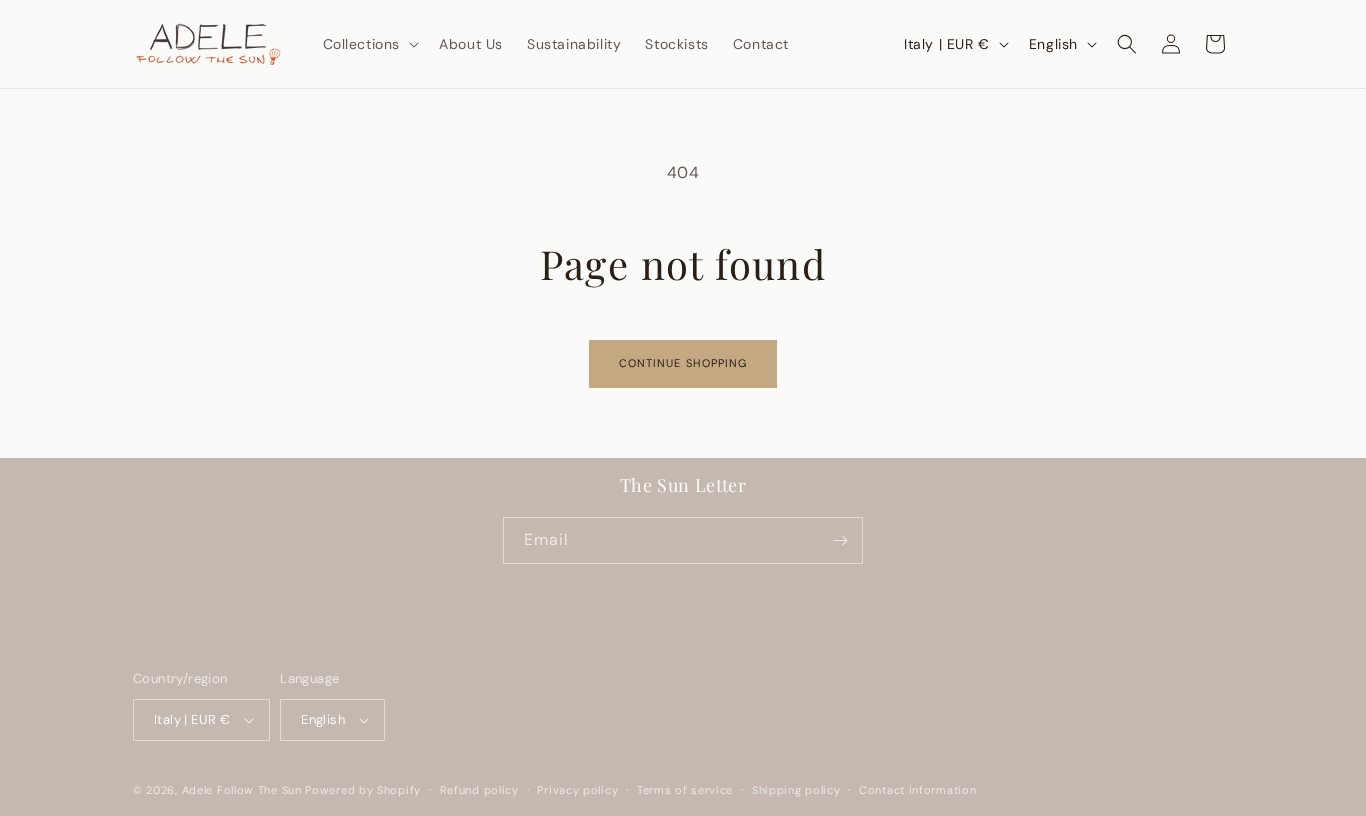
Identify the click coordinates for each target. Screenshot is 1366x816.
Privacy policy (577, 790)
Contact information (917, 790)
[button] (369, 44)
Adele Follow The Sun (242, 790)
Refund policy (479, 790)
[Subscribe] (840, 540)
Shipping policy (796, 790)
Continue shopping (683, 363)
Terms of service (685, 790)
